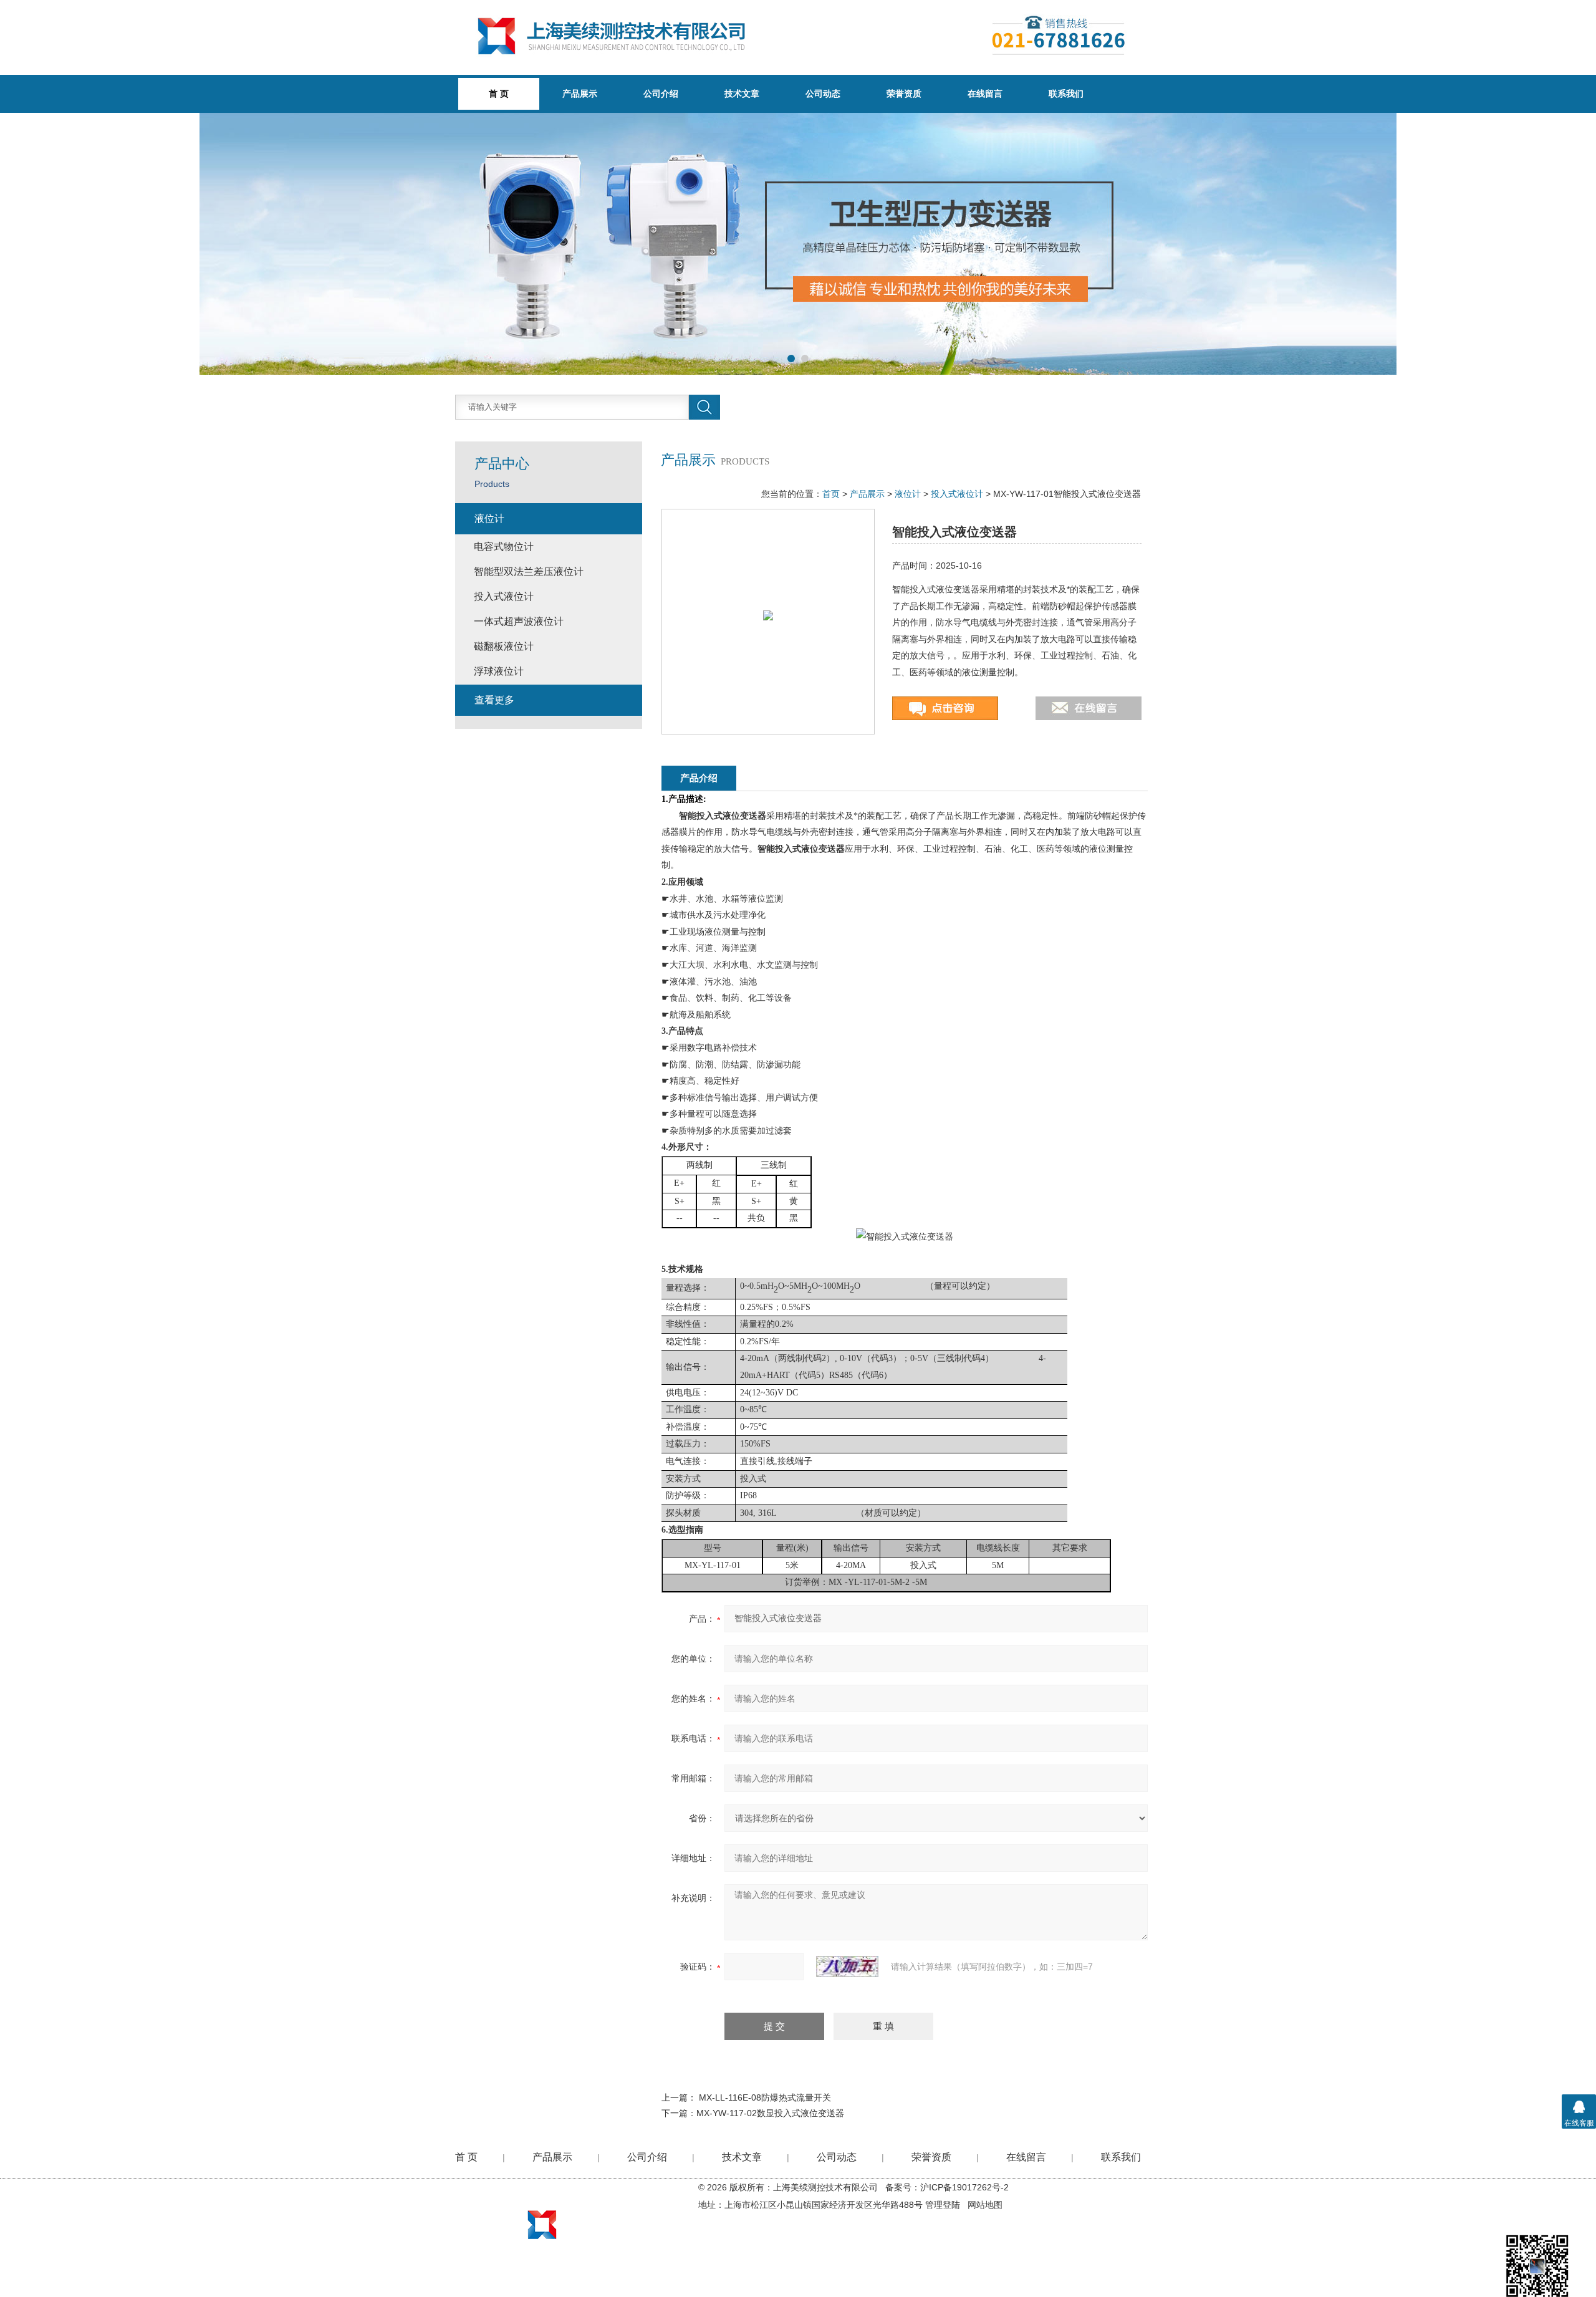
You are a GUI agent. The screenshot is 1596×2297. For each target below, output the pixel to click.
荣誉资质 (904, 94)
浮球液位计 (499, 671)
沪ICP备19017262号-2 (964, 2187)
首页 (831, 494)
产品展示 (580, 94)
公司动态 (823, 94)
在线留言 (985, 94)
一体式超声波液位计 (519, 621)
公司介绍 (661, 94)
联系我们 (1066, 94)
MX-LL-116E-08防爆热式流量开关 (765, 2097)
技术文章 (742, 94)
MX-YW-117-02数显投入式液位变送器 (770, 2113)
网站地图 (985, 2205)
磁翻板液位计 (504, 646)
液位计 (908, 494)
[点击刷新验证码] (847, 1967)
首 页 (466, 2157)
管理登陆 (943, 2205)
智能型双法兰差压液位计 (529, 571)
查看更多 (494, 700)
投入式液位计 (957, 494)
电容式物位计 (504, 547)
